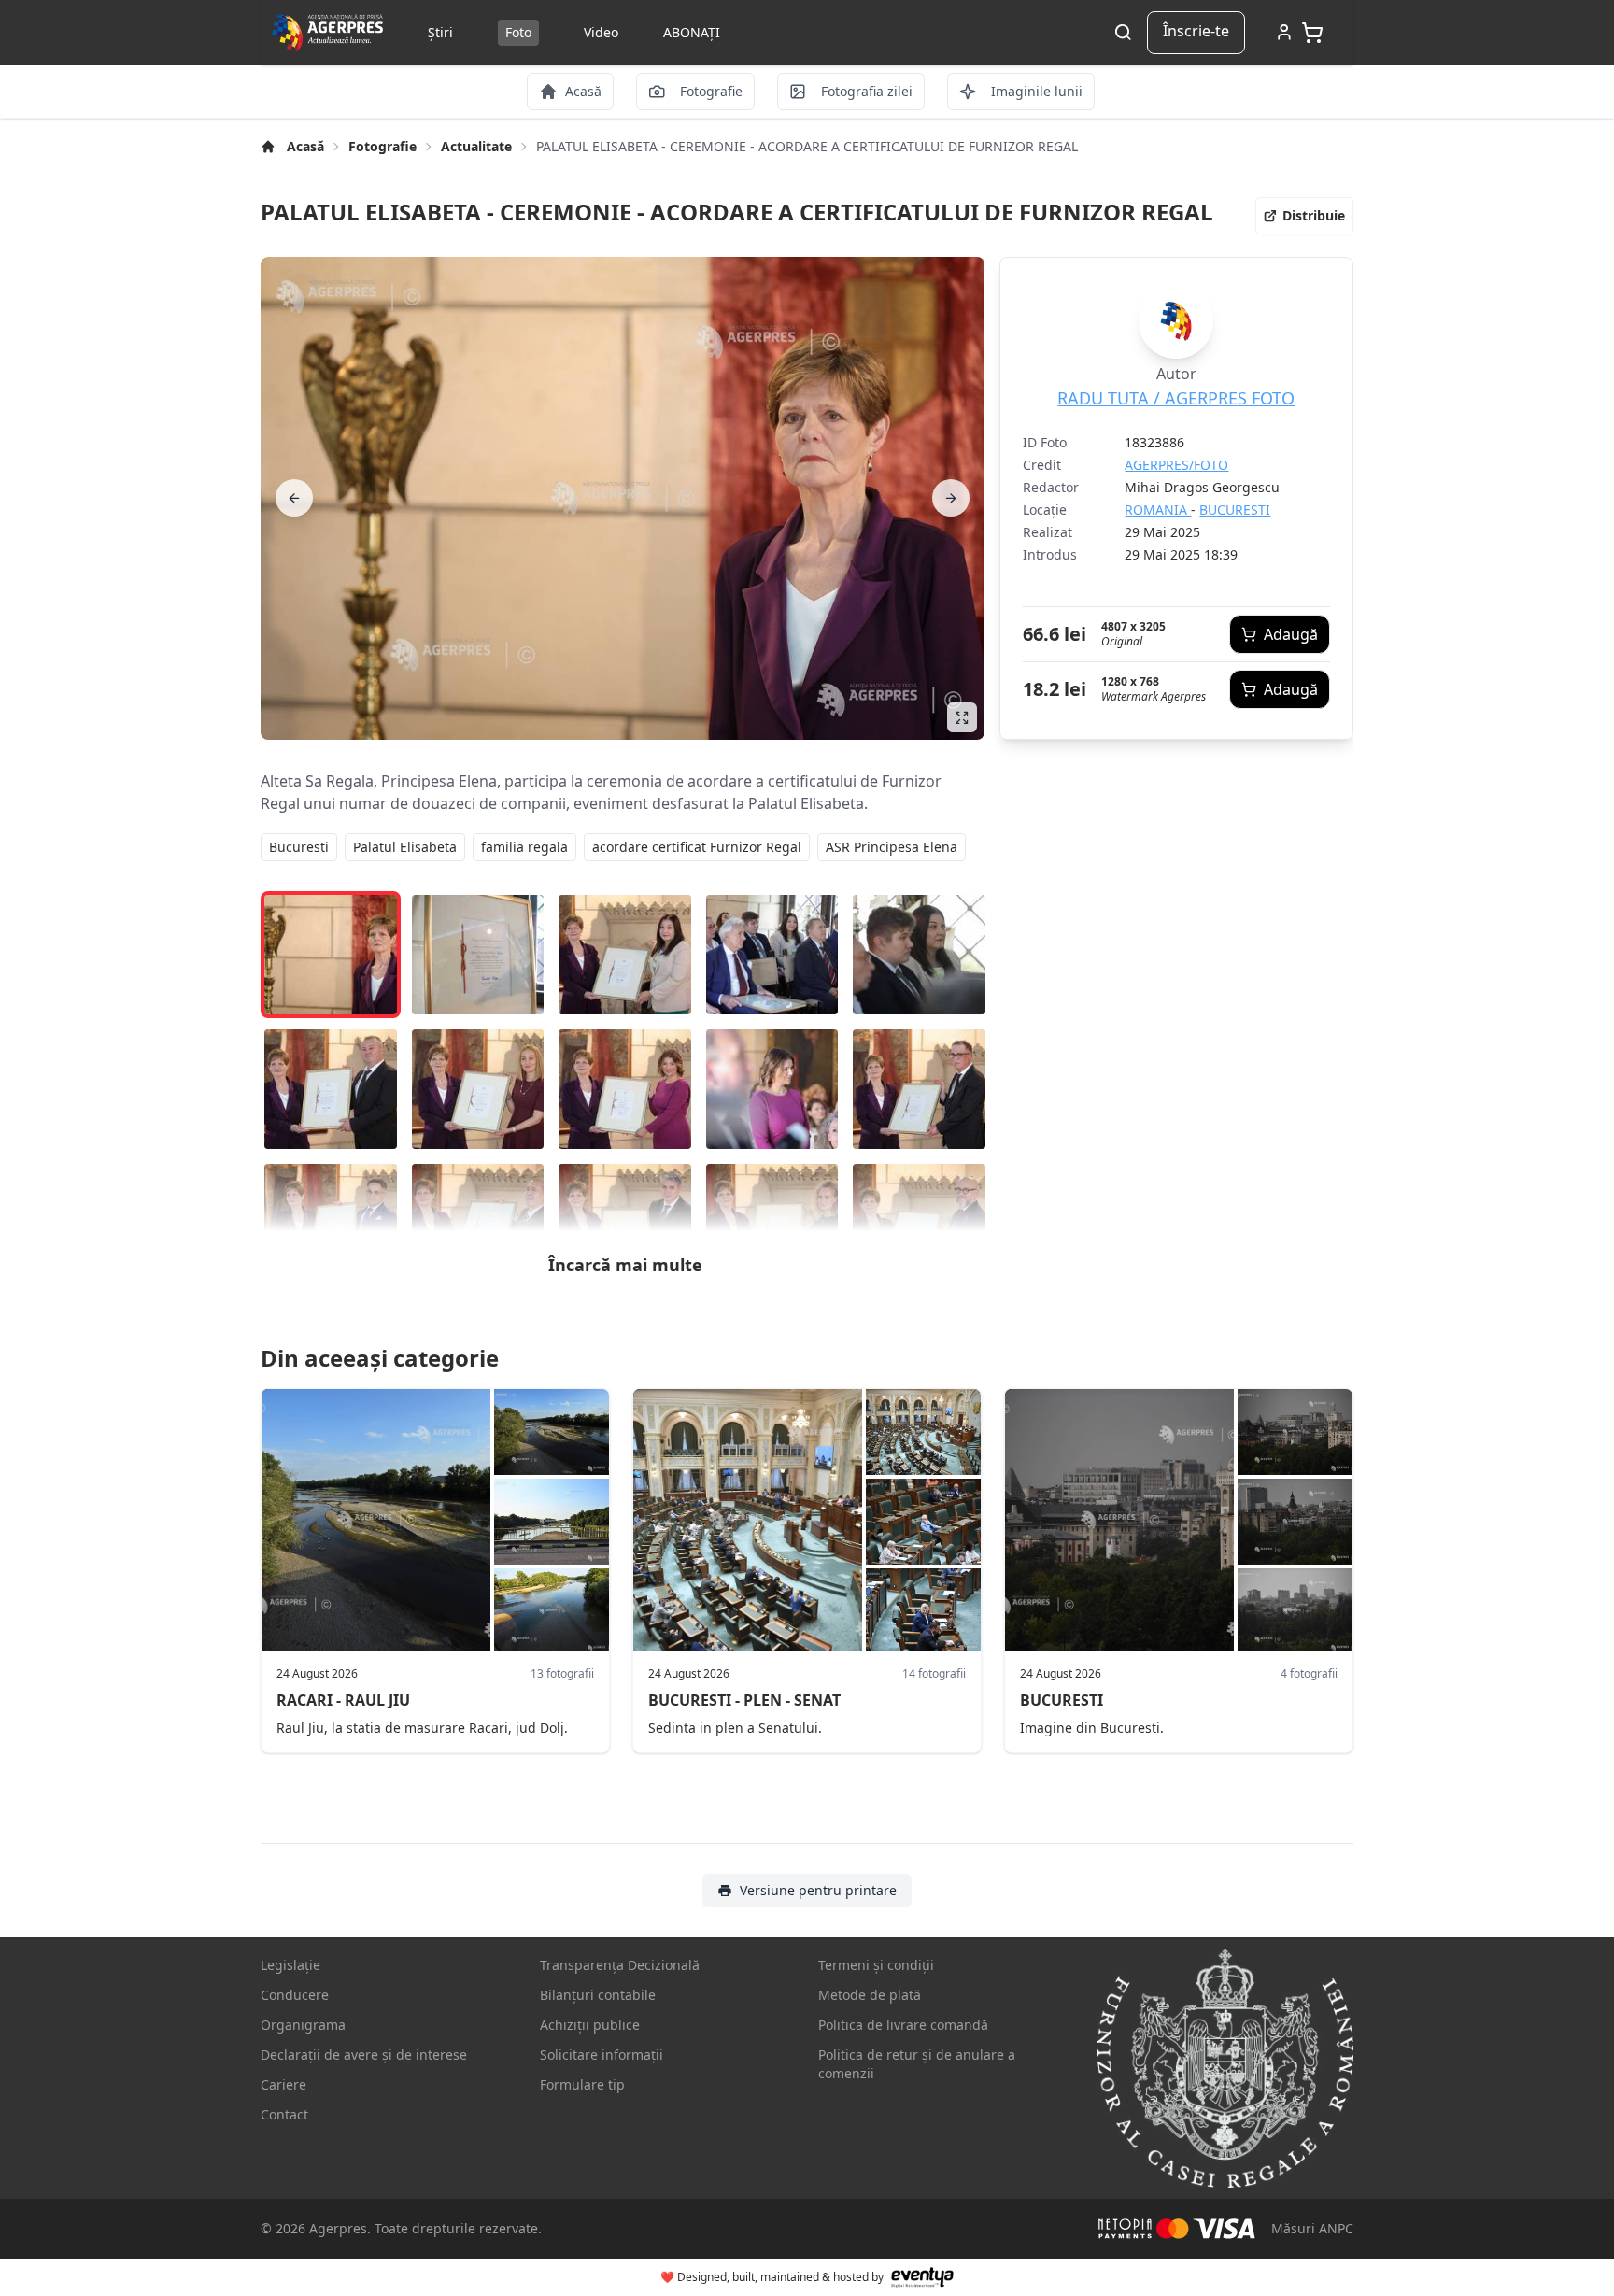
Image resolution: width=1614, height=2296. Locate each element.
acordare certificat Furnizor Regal (697, 847)
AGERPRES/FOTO (1176, 465)
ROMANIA (1158, 510)
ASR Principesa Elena (892, 847)
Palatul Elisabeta (405, 847)
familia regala (524, 847)
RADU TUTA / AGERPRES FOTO (1176, 398)
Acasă (305, 146)
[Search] (1123, 33)
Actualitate (476, 146)
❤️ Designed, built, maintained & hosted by (772, 2277)
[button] (1304, 216)
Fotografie (382, 146)
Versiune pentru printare (818, 1890)
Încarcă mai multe (625, 1265)
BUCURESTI (1235, 510)
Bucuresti (299, 847)
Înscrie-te (1196, 31)
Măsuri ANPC (1312, 2228)
